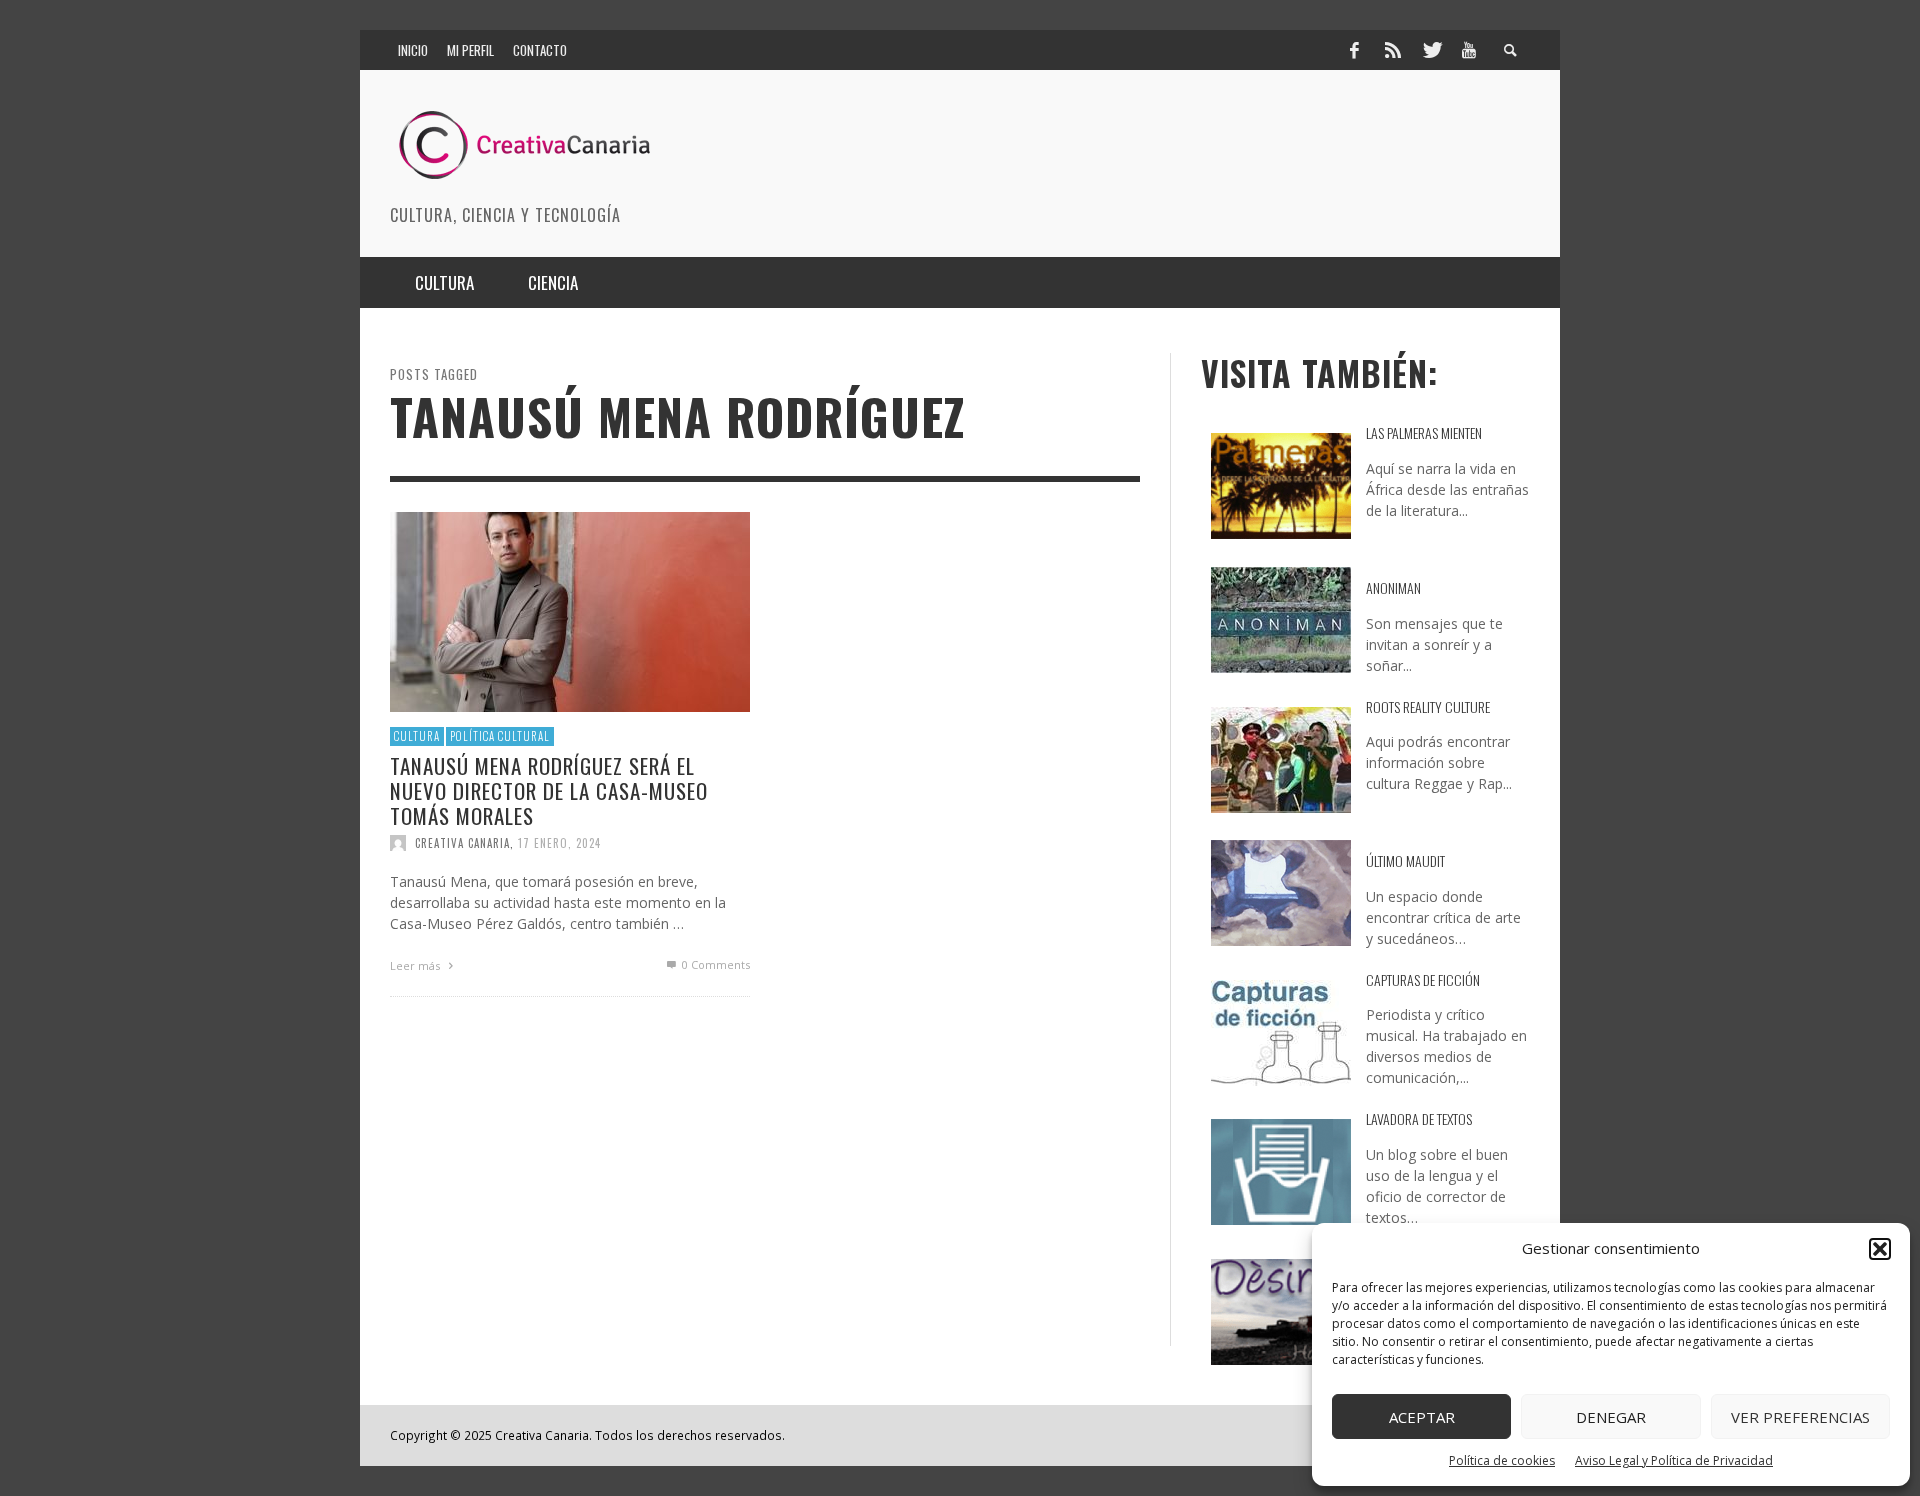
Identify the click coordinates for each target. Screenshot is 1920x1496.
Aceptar (1422, 1417)
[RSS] (1393, 50)
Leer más (416, 965)
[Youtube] (1469, 50)
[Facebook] (1354, 50)
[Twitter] (1431, 50)
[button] (1880, 1249)
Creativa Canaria (462, 843)
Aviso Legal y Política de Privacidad (1674, 1460)
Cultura (417, 736)
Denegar (1611, 1417)
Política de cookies (1502, 1460)
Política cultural (500, 736)
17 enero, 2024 (559, 843)
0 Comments (714, 964)
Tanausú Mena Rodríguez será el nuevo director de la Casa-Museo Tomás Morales (549, 789)
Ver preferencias (1800, 1417)
